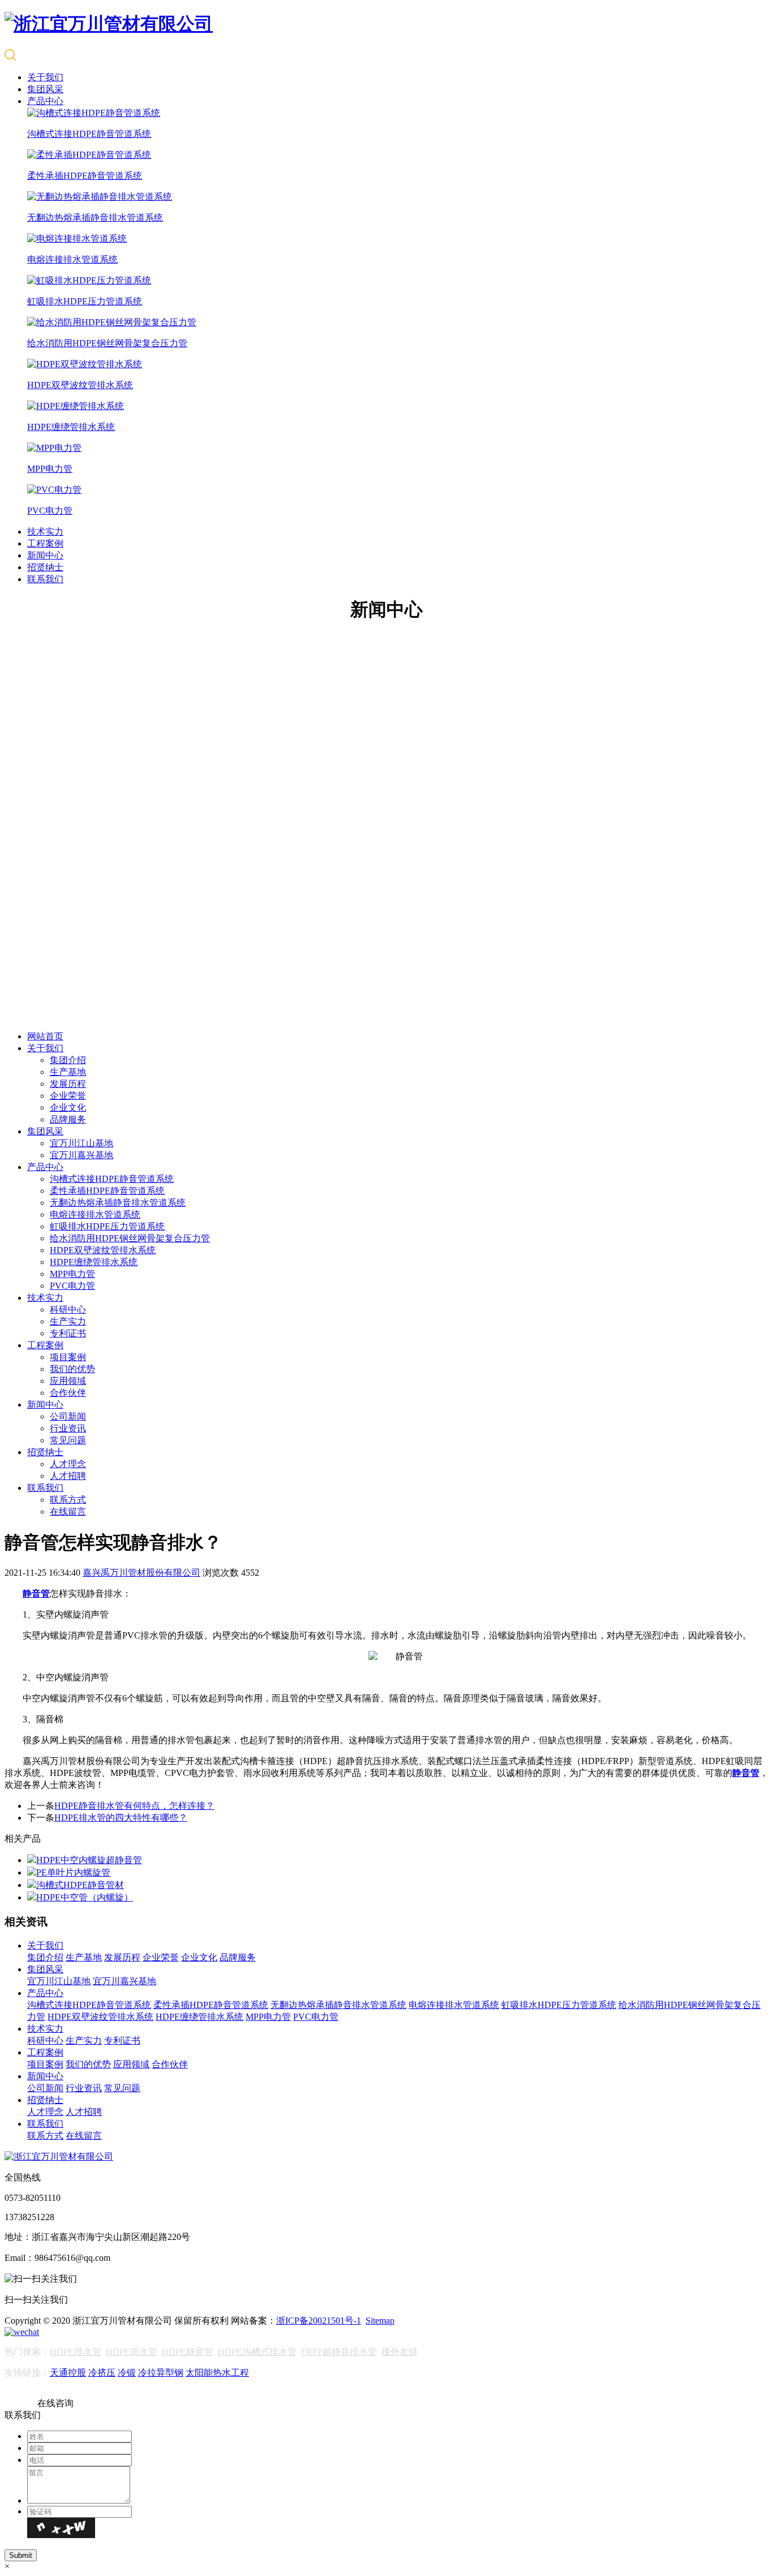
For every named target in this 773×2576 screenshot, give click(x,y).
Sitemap (380, 2321)
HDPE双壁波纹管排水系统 (103, 1250)
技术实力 (45, 532)
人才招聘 (68, 1476)
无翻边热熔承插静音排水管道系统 (118, 1203)
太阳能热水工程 (217, 2373)
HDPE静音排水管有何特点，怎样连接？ (134, 1806)
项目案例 (68, 1357)
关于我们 (45, 77)
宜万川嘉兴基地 (81, 1155)
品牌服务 (68, 1119)
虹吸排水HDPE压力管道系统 (107, 1226)
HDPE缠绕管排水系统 (94, 1262)
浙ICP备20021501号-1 (319, 2321)
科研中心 (68, 1309)
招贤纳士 (45, 567)
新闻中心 (45, 555)
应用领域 (68, 1381)
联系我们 (45, 579)
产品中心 (45, 101)
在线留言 (68, 1511)
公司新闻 (68, 1416)
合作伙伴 (68, 1393)
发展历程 (68, 1084)
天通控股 (68, 2373)
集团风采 (45, 89)
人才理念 (68, 1464)
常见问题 (68, 1440)
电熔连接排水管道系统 (95, 1214)
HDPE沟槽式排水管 (257, 2352)
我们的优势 (72, 1369)
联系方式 (68, 1500)
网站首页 (45, 1036)
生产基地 (68, 1072)
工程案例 (45, 543)
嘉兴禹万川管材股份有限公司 (141, 1573)
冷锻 (127, 2373)
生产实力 (68, 1321)
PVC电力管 (72, 1286)
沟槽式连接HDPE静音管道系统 (112, 1179)
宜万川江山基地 (81, 1143)
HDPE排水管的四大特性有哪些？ (121, 1818)
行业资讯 (68, 1428)
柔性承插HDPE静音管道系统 (107, 1191)
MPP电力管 (72, 1274)
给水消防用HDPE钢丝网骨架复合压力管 (130, 1238)
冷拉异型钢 (161, 2373)
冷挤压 (102, 2373)
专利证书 (68, 1333)
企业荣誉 (68, 1096)
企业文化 (68, 1108)
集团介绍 (68, 1060)
